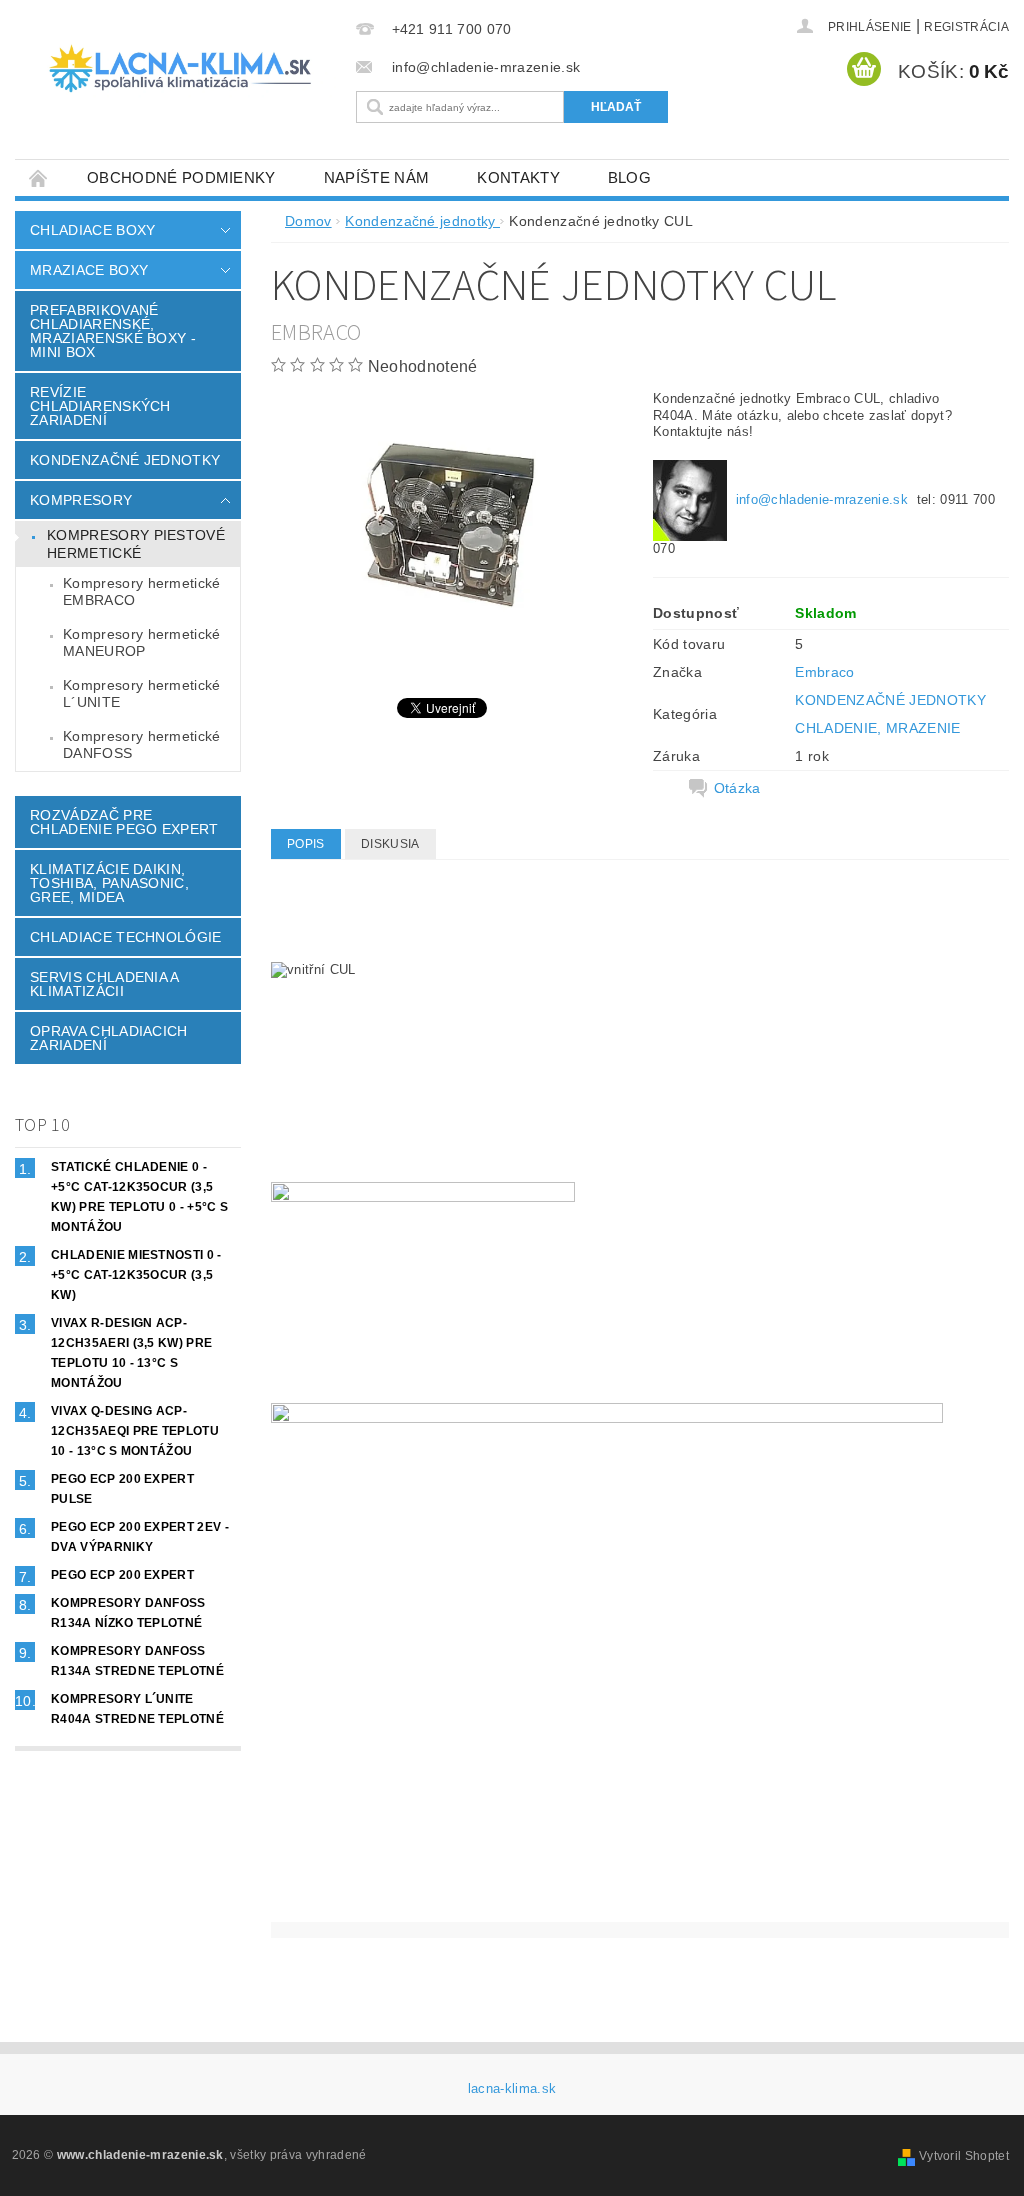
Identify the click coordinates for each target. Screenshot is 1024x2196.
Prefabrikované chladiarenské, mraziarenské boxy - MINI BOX (113, 331)
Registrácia (966, 27)
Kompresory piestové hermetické (136, 544)
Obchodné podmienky (181, 177)
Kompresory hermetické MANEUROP (142, 643)
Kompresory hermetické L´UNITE (142, 694)
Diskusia (390, 844)
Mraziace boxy (89, 270)
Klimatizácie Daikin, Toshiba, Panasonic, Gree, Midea (109, 883)
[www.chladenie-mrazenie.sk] (180, 68)
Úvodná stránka (39, 177)
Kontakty (518, 177)
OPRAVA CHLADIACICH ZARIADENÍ (109, 1038)
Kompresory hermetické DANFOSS (142, 745)
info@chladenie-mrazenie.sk (822, 499)
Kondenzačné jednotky (125, 460)
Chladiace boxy (92, 230)
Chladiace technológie (126, 937)
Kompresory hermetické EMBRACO (142, 592)
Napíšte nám (377, 177)
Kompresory (81, 500)
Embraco (824, 672)
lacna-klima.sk (512, 2088)
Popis (306, 844)
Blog (629, 177)
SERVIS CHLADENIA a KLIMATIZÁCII (105, 984)
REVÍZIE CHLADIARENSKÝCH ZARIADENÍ (100, 406)
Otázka (737, 788)
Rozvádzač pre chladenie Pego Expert (124, 822)
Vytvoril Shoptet (964, 2156)
